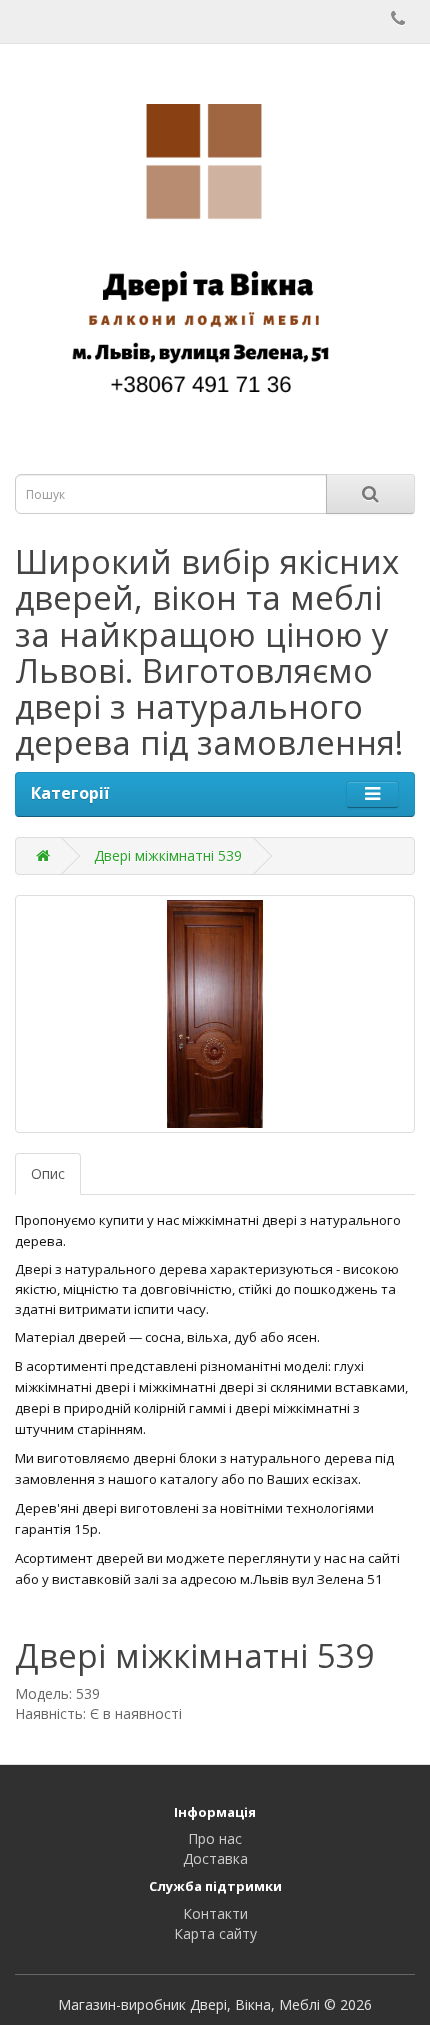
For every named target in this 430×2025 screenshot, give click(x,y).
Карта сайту (215, 1933)
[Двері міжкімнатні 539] (215, 1014)
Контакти (215, 1913)
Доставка (215, 1858)
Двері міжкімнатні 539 (168, 855)
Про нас (215, 1838)
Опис (48, 1173)
